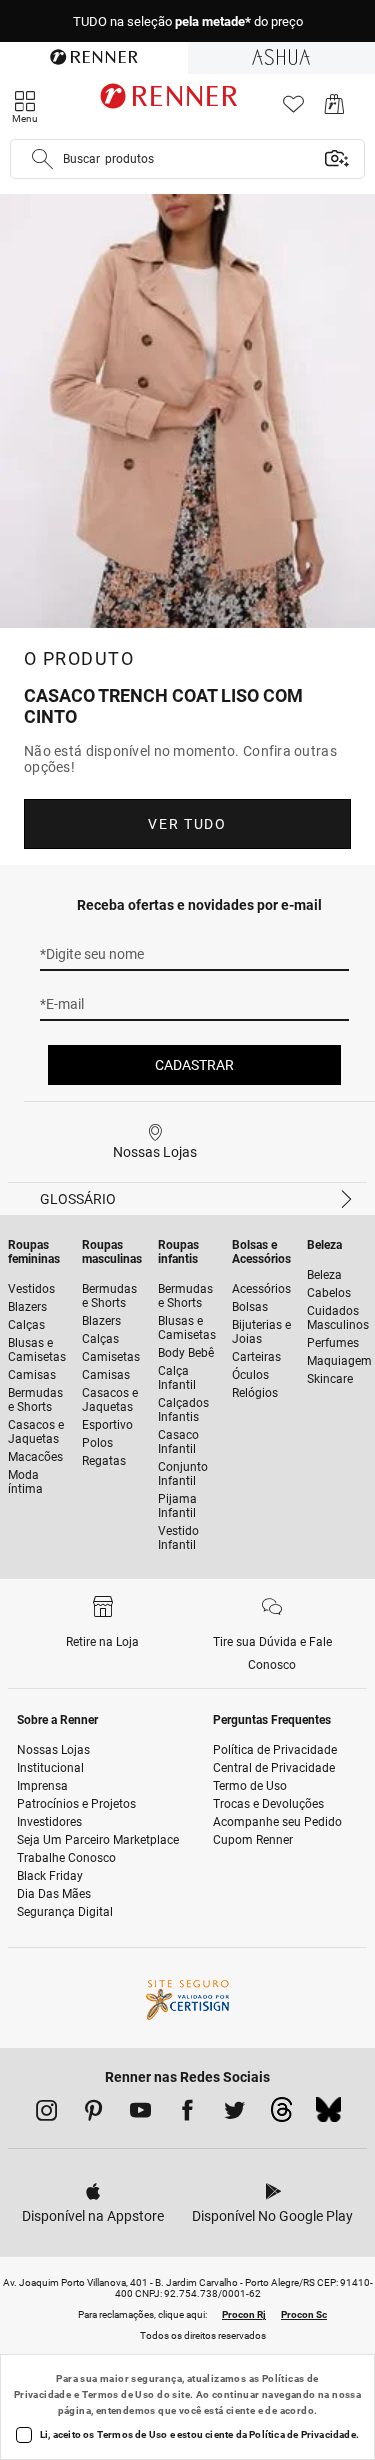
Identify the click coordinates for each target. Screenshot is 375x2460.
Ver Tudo (187, 824)
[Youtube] (140, 2114)
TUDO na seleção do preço (188, 21)
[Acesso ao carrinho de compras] (334, 109)
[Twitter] (234, 2114)
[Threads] (281, 2115)
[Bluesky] (328, 2115)
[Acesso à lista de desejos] (293, 109)
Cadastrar (194, 1065)
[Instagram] (46, 2114)
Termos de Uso (118, 2394)
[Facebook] (187, 2114)
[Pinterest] (93, 2114)
